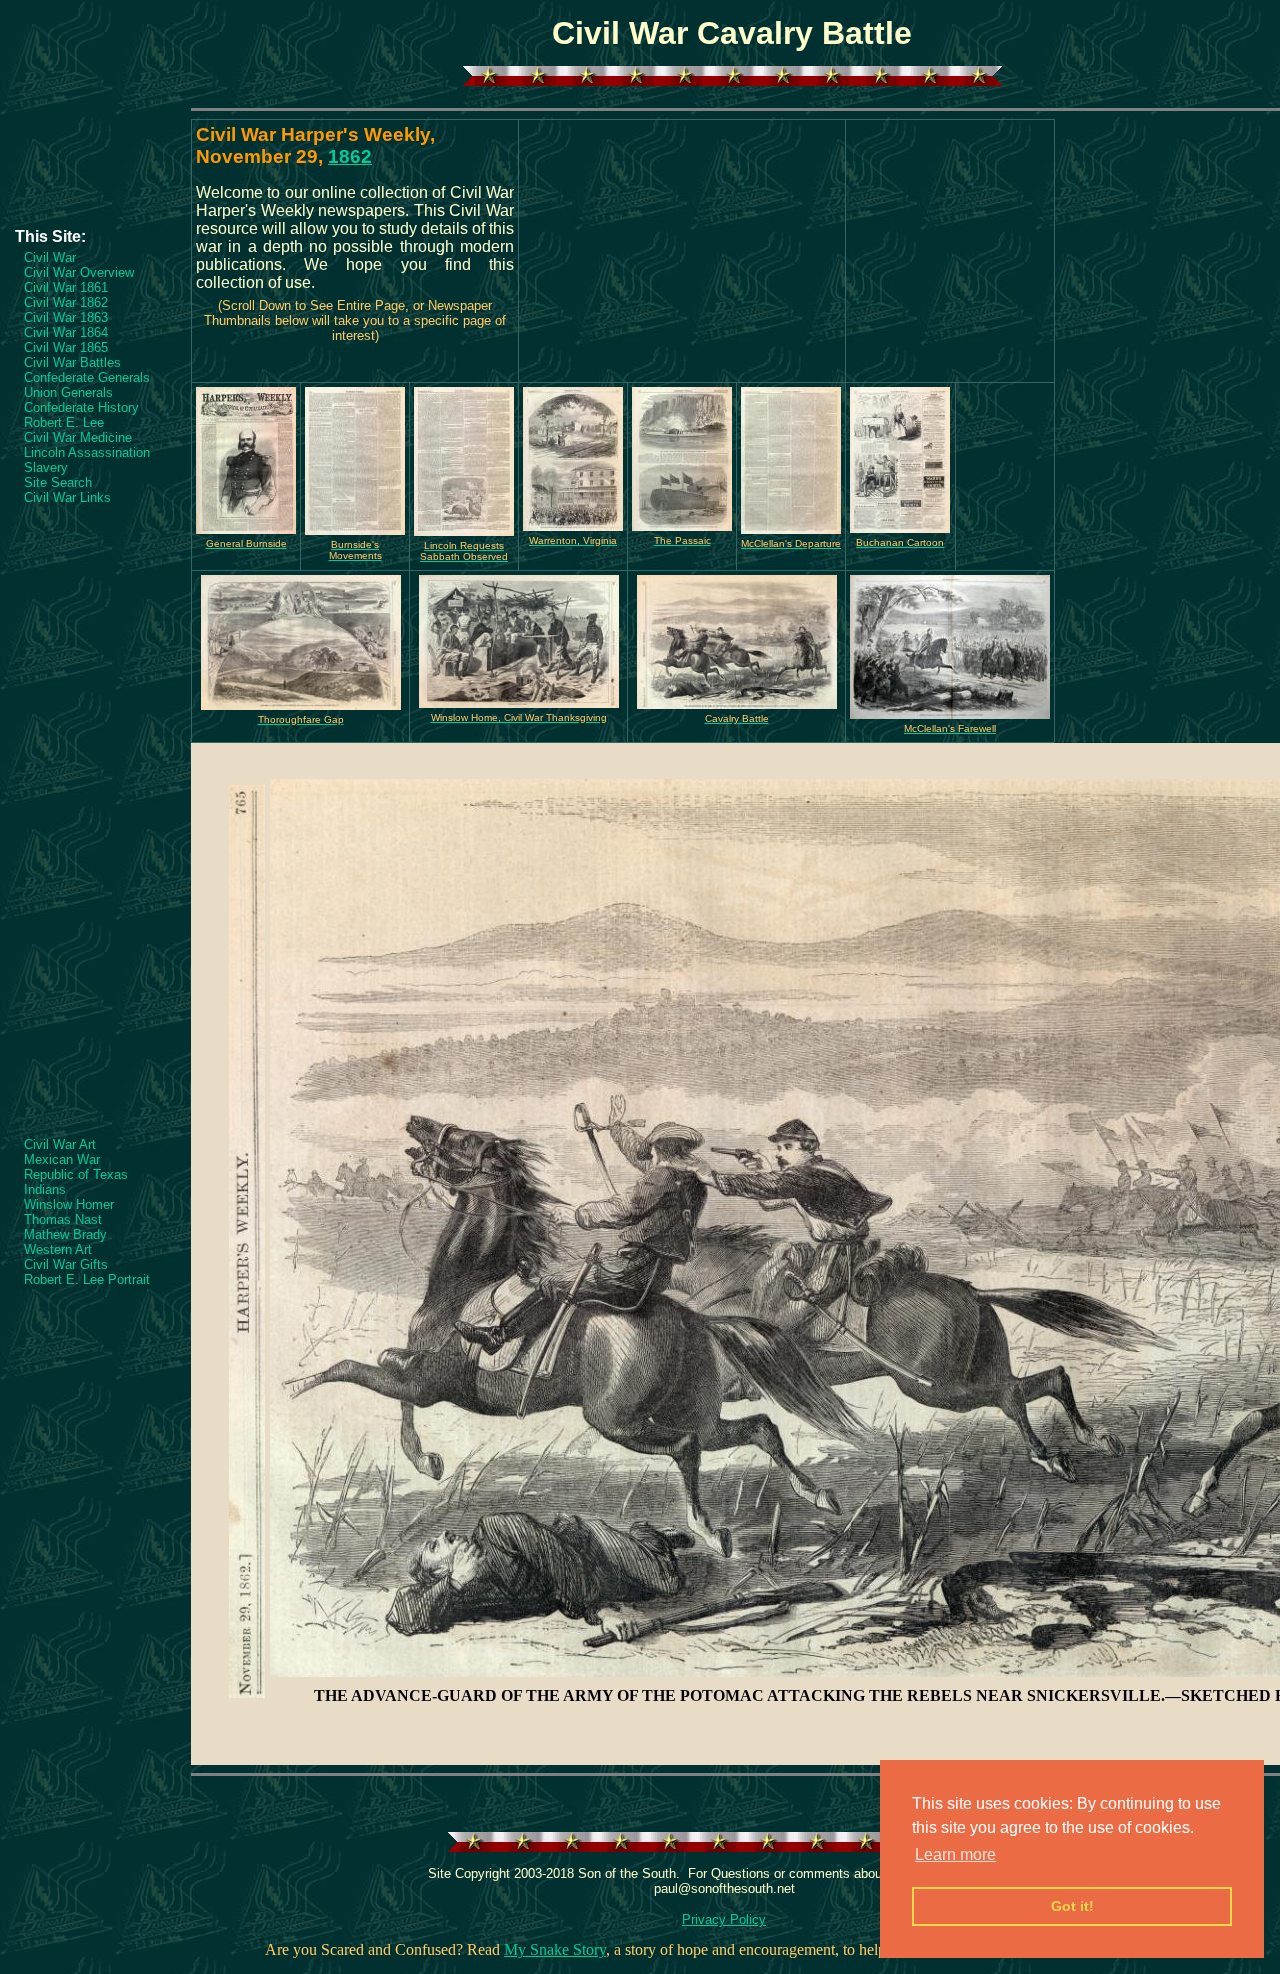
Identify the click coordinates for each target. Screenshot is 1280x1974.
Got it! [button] (1072, 1906)
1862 (350, 156)
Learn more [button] (955, 1854)
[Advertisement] (95, 167)
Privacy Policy (724, 1919)
